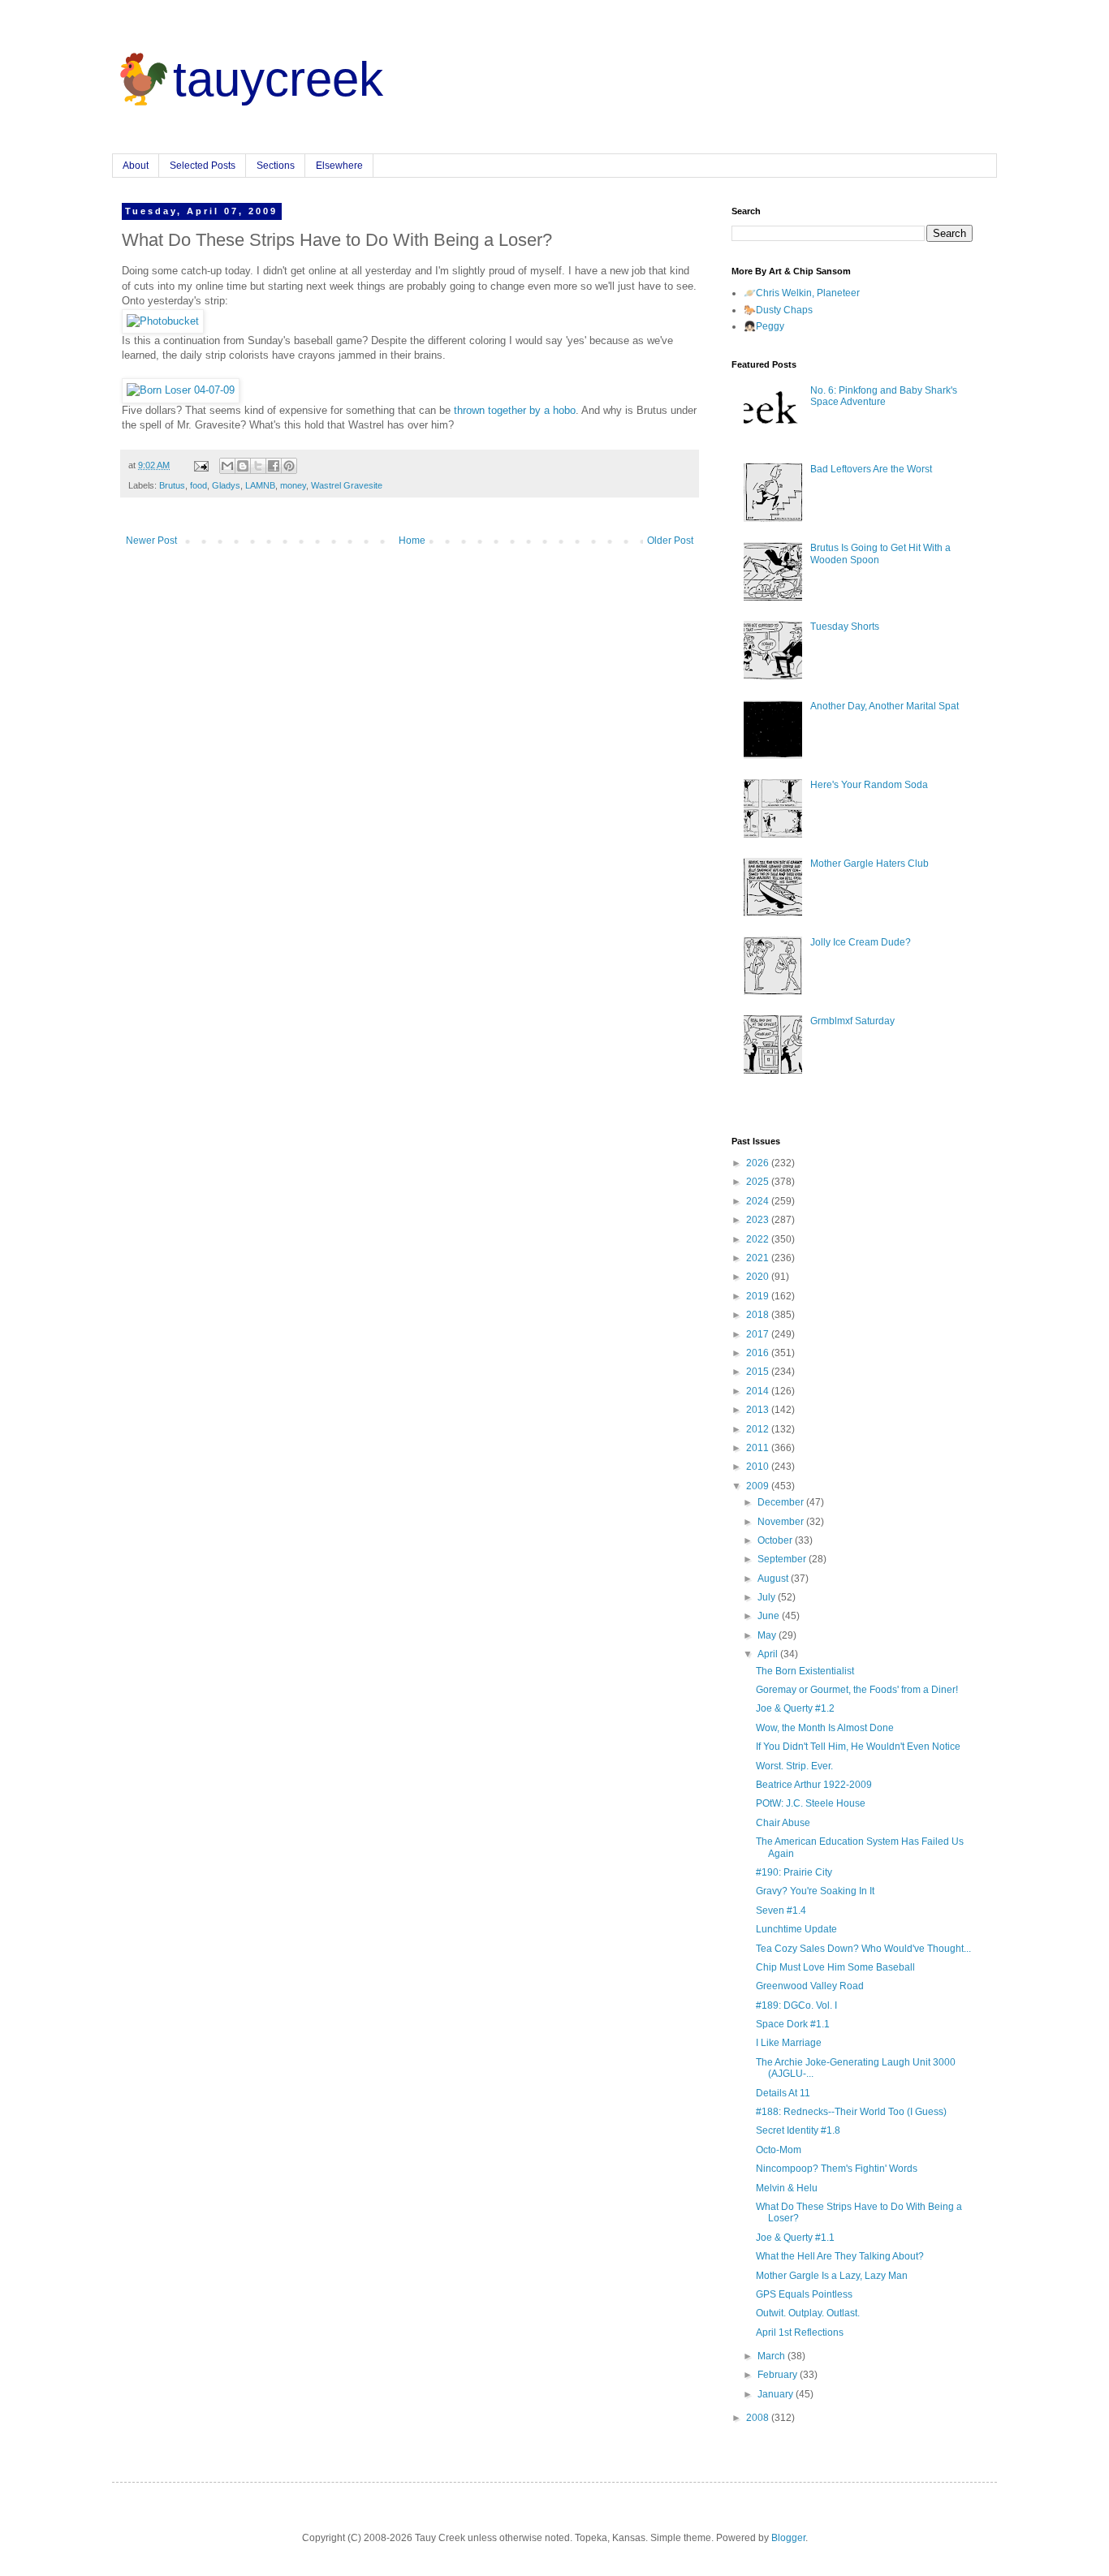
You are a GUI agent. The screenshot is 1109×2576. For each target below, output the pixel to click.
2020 (759, 1277)
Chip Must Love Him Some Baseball (835, 1967)
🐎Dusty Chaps (778, 310)
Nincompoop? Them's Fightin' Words (837, 2169)
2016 (759, 1353)
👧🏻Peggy (764, 326)
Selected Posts (203, 166)
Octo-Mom (779, 2150)
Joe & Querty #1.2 (795, 1708)
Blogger (788, 2538)
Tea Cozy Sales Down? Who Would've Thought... (863, 1949)
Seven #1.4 (781, 1910)
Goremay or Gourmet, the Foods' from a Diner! (857, 1690)
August (774, 1579)
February (779, 2375)
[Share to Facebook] (274, 466)
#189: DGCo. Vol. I (796, 2005)
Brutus (172, 485)
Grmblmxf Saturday (852, 1021)
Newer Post (151, 541)
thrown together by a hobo (515, 410)
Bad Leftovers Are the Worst (871, 469)
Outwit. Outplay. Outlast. (808, 2313)
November (782, 1522)
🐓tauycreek (248, 79)
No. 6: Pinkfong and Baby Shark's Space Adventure (884, 396)
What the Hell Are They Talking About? (840, 2256)
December (782, 1502)
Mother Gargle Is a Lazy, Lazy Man (832, 2276)
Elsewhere (339, 166)
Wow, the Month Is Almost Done (825, 1728)
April (769, 1654)
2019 (759, 1296)
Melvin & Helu (787, 2188)
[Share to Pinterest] (289, 466)
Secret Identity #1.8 (798, 2130)
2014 (759, 1391)
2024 (759, 1201)
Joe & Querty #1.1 (795, 2238)
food (198, 485)
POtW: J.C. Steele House (811, 1803)
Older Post (670, 541)
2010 (759, 1467)
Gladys (226, 485)
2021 (759, 1258)
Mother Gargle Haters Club (870, 864)
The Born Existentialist (805, 1671)
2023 (759, 1220)
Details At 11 (783, 2093)
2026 (759, 1163)
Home (412, 541)
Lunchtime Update (796, 1929)
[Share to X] (258, 466)
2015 (759, 1372)
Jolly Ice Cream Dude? (861, 942)
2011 (759, 1448)
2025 (759, 1182)
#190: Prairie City (794, 1872)
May (768, 1635)
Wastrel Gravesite (347, 485)
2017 (759, 1334)
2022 (759, 1239)
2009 (759, 1486)
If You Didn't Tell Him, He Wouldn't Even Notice (858, 1747)
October (776, 1540)
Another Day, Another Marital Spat (885, 706)
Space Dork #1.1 (793, 2024)
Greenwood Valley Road (810, 1986)
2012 (759, 1429)
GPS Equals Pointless (804, 2294)
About (136, 166)
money (293, 485)
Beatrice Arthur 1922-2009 (814, 1785)
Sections (276, 166)
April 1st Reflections (800, 2333)
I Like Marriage (789, 2043)
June (770, 1616)
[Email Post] (201, 465)
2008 (759, 2418)
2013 (759, 1410)
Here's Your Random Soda (869, 785)
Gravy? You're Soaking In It (815, 1891)
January (777, 2394)
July (768, 1597)
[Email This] (227, 466)
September (783, 1559)
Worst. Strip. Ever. (794, 1766)
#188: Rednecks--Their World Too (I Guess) (851, 2112)
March (772, 2356)
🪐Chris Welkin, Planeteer (802, 293)
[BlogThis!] (243, 466)
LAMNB (260, 485)
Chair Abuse (783, 1823)
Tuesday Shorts (845, 627)
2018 (759, 1315)
